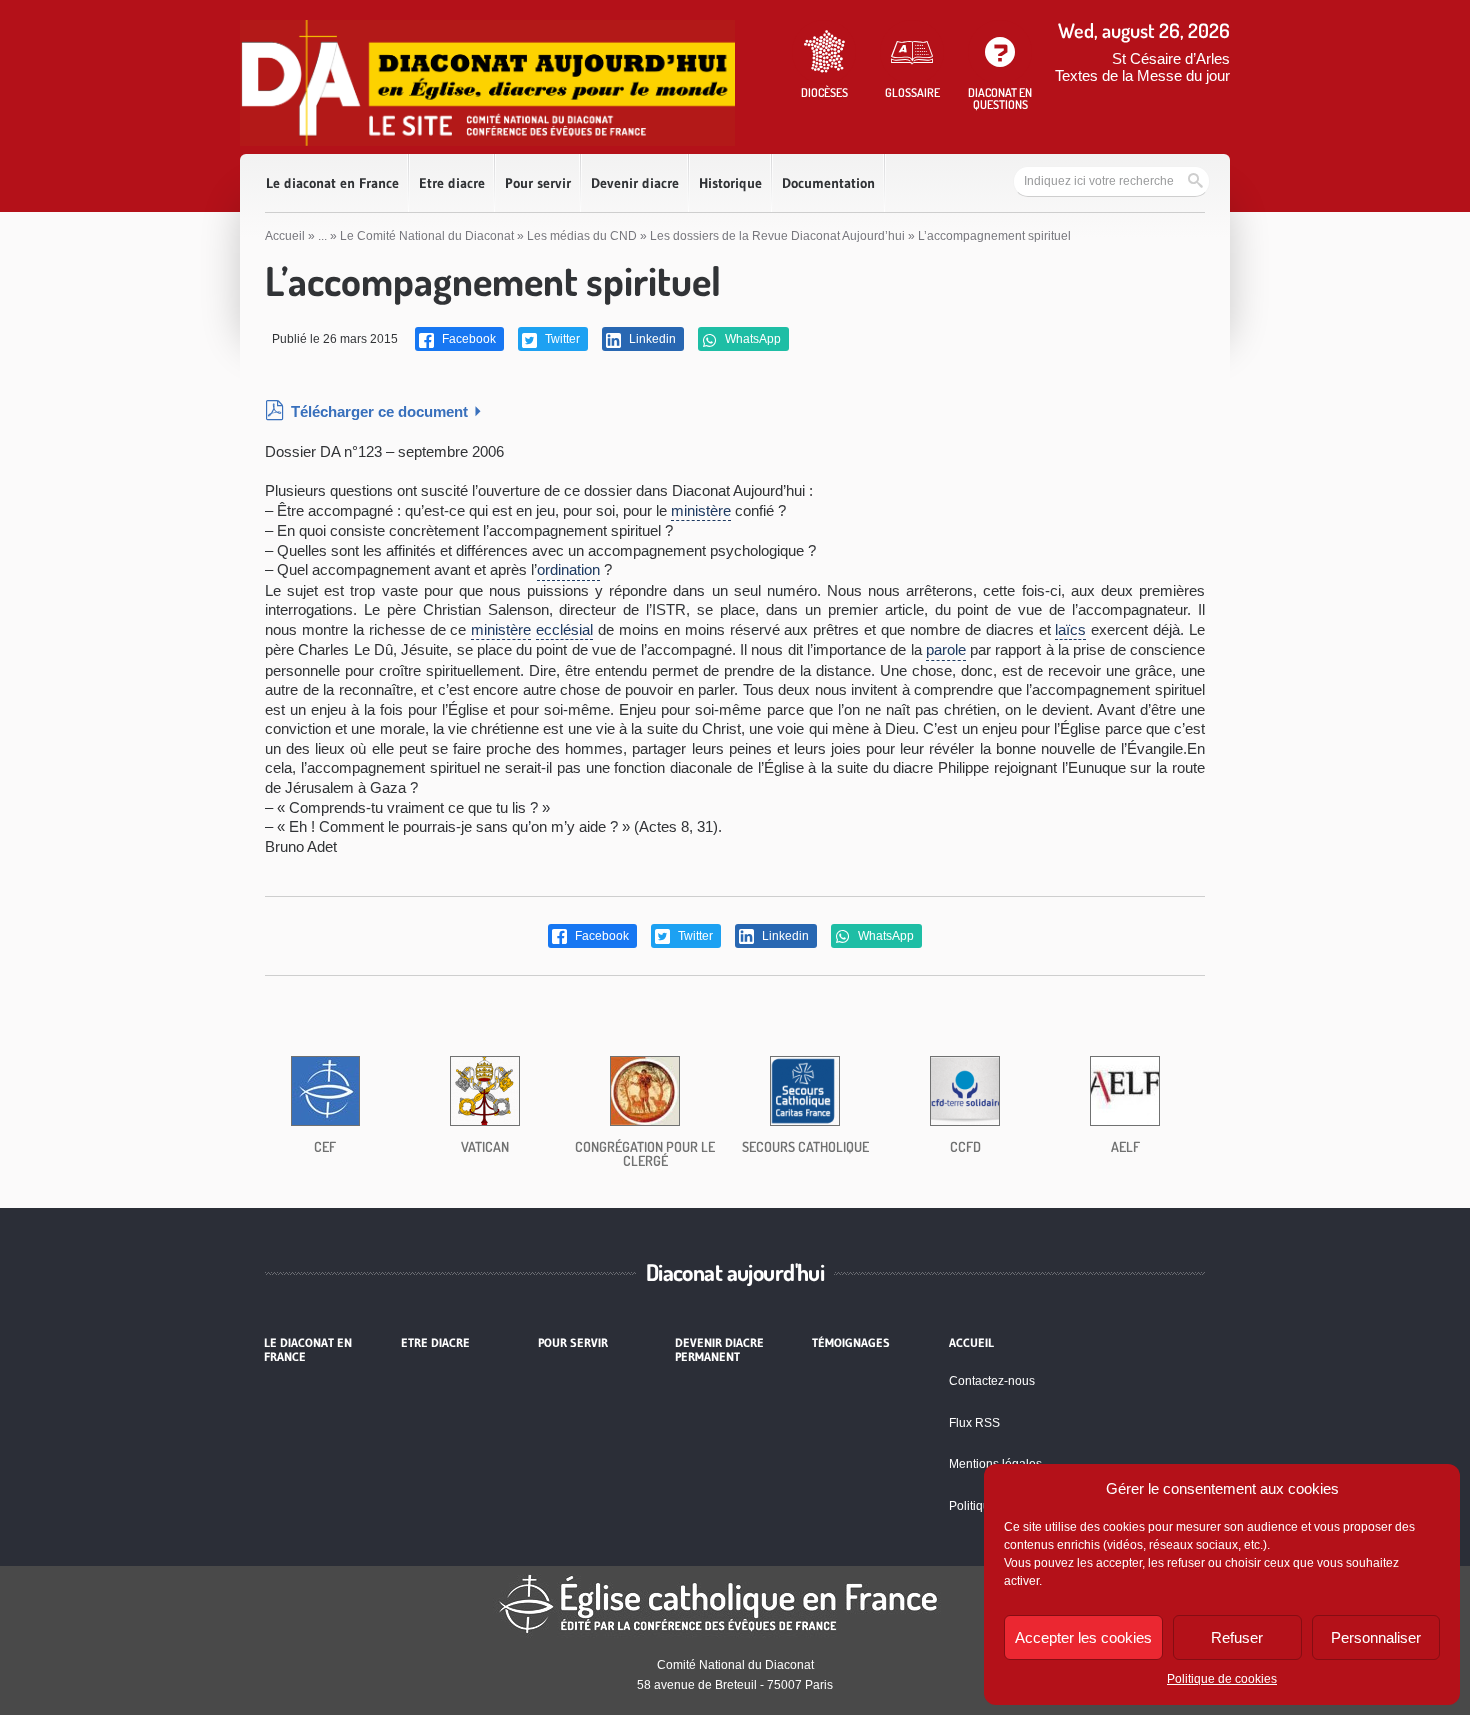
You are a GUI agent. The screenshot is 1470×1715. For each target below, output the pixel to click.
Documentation (828, 183)
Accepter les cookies (1083, 1637)
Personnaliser (1376, 1637)
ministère (701, 510)
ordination (568, 569)
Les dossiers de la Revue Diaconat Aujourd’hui (777, 236)
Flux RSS (974, 1423)
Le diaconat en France (332, 183)
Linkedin (651, 339)
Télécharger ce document (379, 411)
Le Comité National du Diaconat (427, 236)
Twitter (561, 339)
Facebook (467, 339)
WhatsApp (751, 339)
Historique (730, 183)
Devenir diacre (635, 183)
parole (946, 649)
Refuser (1237, 1637)
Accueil (285, 236)
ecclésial (564, 629)
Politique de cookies (1222, 1679)
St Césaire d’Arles (1171, 58)
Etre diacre (452, 183)
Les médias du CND (582, 236)
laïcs (1070, 629)
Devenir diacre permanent (719, 1350)
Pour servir (538, 183)
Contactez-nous (992, 1381)
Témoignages (851, 1343)
